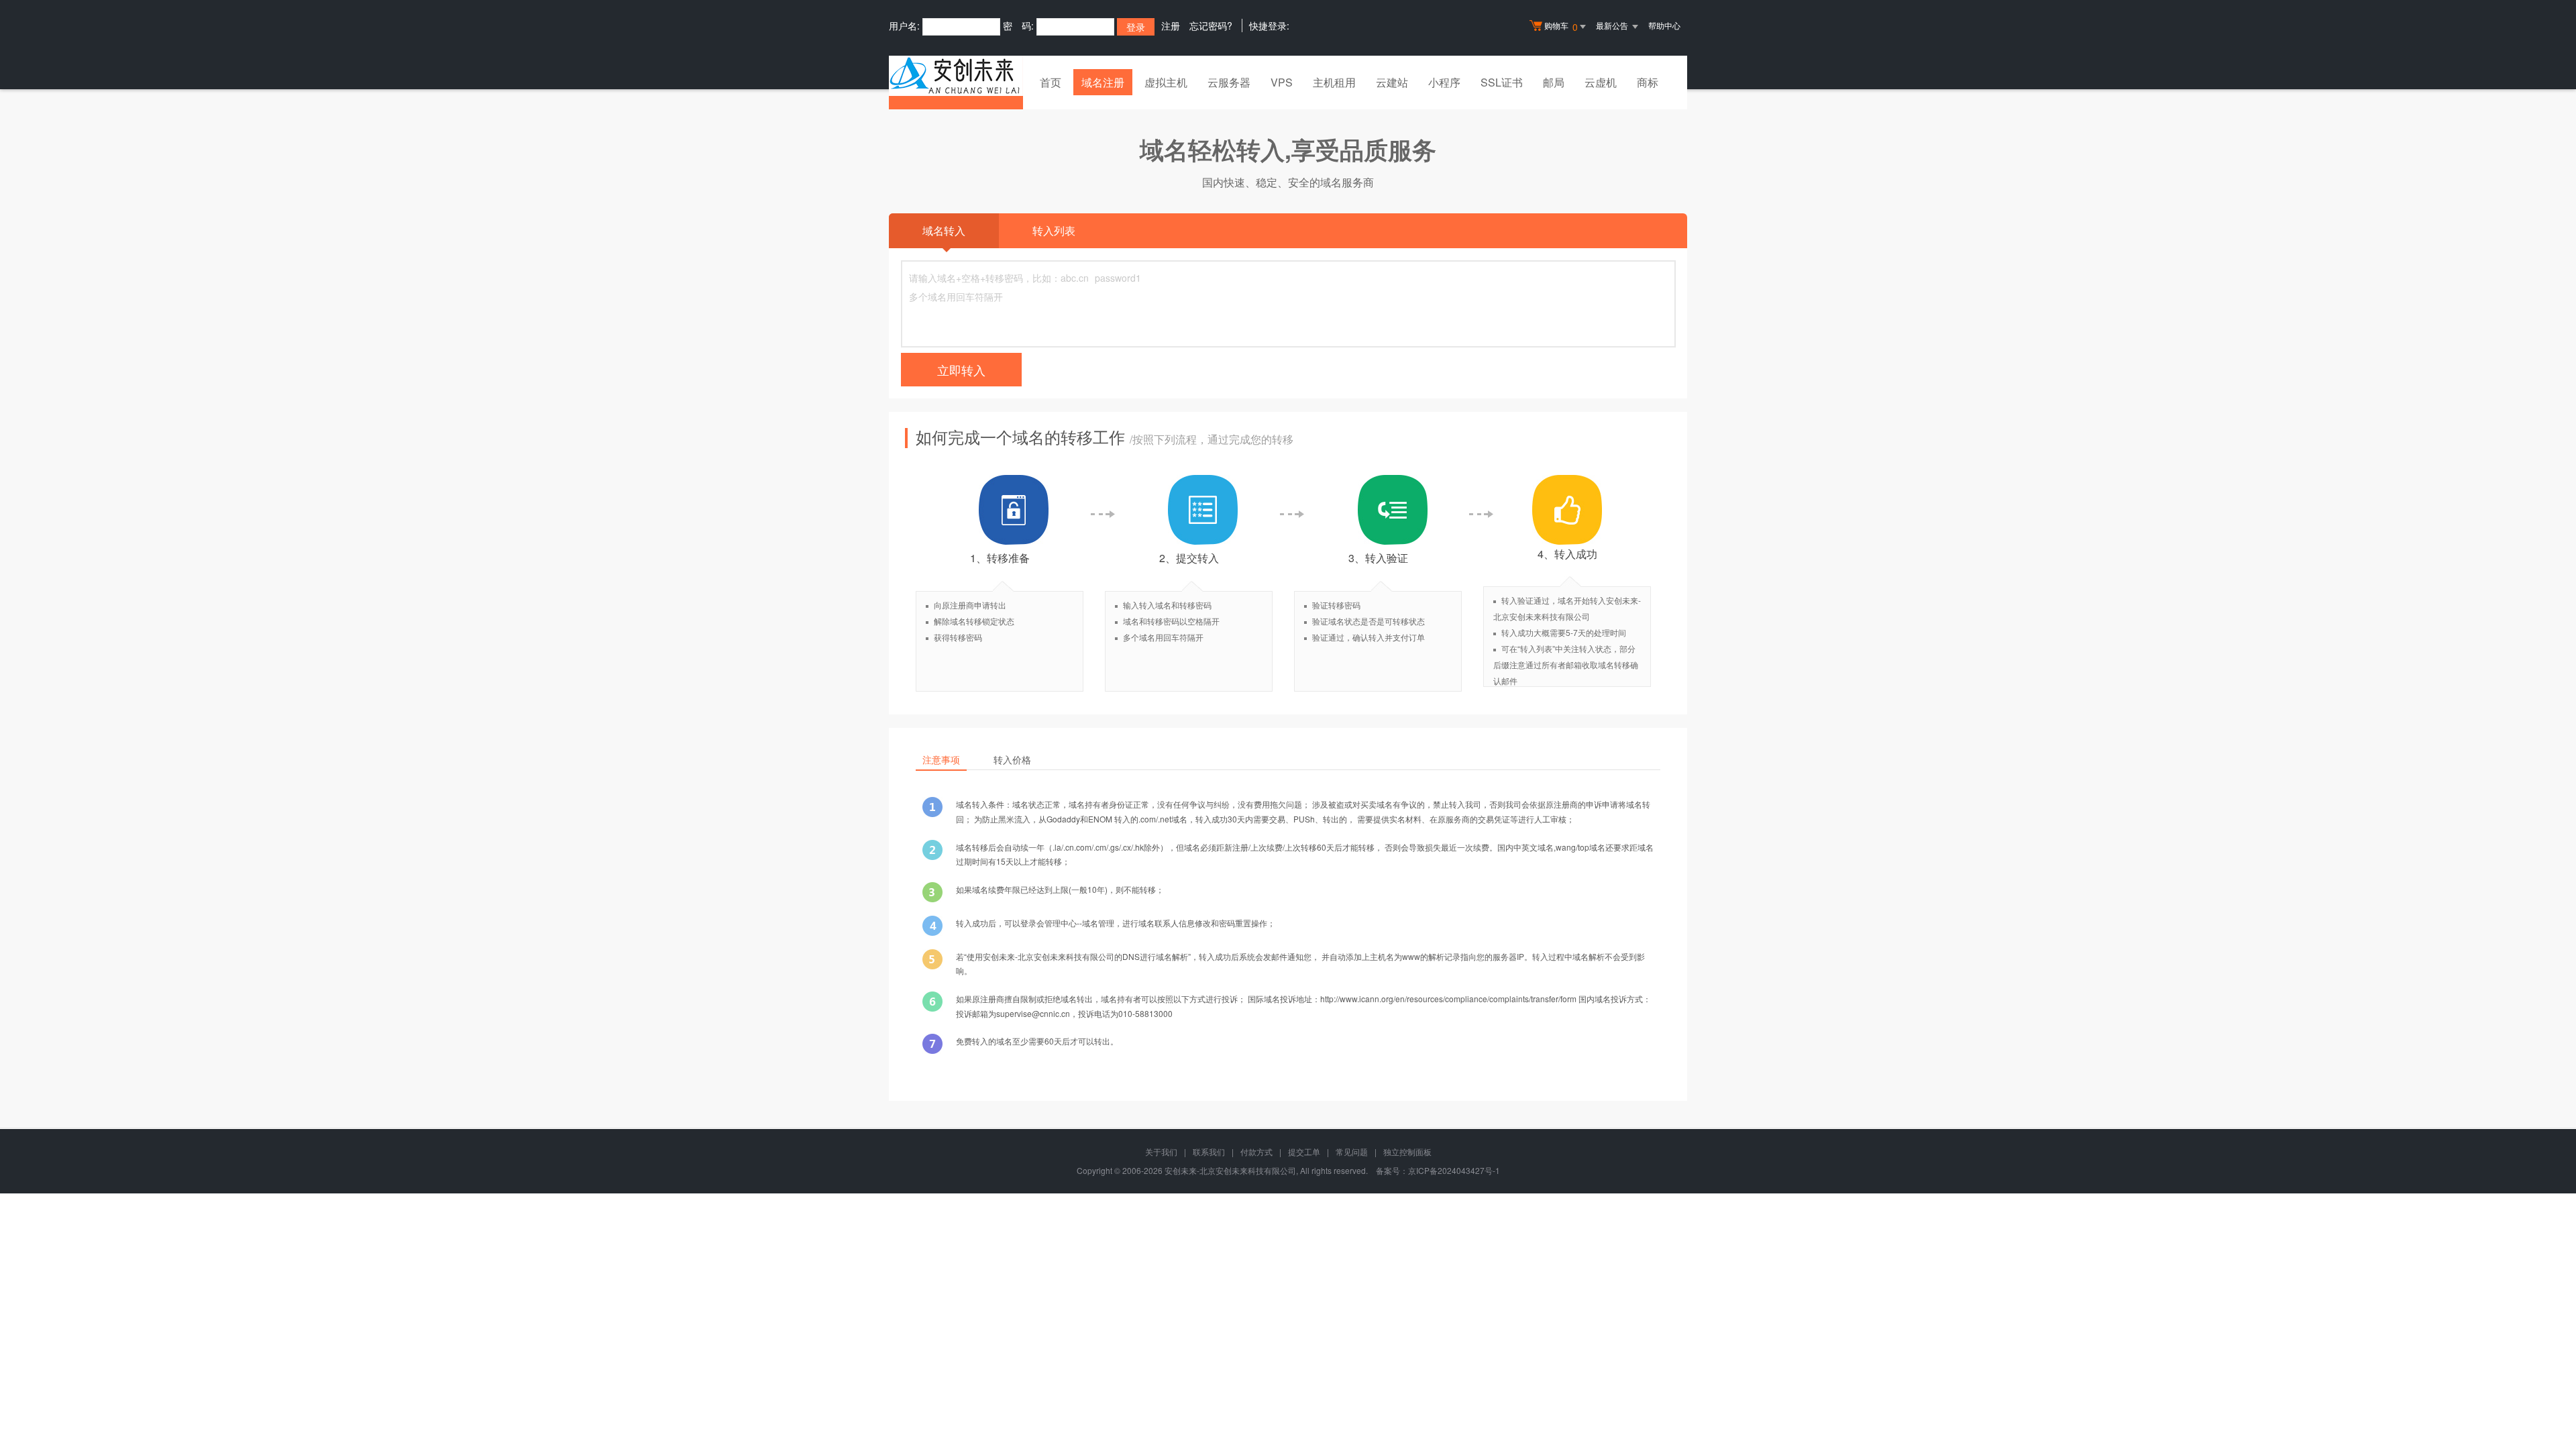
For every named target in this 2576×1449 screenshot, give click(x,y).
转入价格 (1012, 759)
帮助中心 (1664, 25)
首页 (1051, 82)
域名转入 (944, 230)
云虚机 (1601, 82)
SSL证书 (1502, 82)
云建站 (1392, 82)
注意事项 (941, 759)
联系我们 (1209, 1151)
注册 (1171, 25)
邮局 (1554, 82)
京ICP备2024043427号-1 (1454, 1170)
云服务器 (1229, 82)
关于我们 (1161, 1151)
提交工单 (1304, 1151)
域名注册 (1103, 82)
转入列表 (1054, 230)
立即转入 (961, 370)
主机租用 (1334, 82)
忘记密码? (1211, 25)
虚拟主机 (1166, 82)
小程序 (1444, 82)
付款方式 (1256, 1151)
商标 (1648, 82)
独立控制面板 (1407, 1151)
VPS (1282, 82)
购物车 (1561, 26)
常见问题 (1352, 1151)
